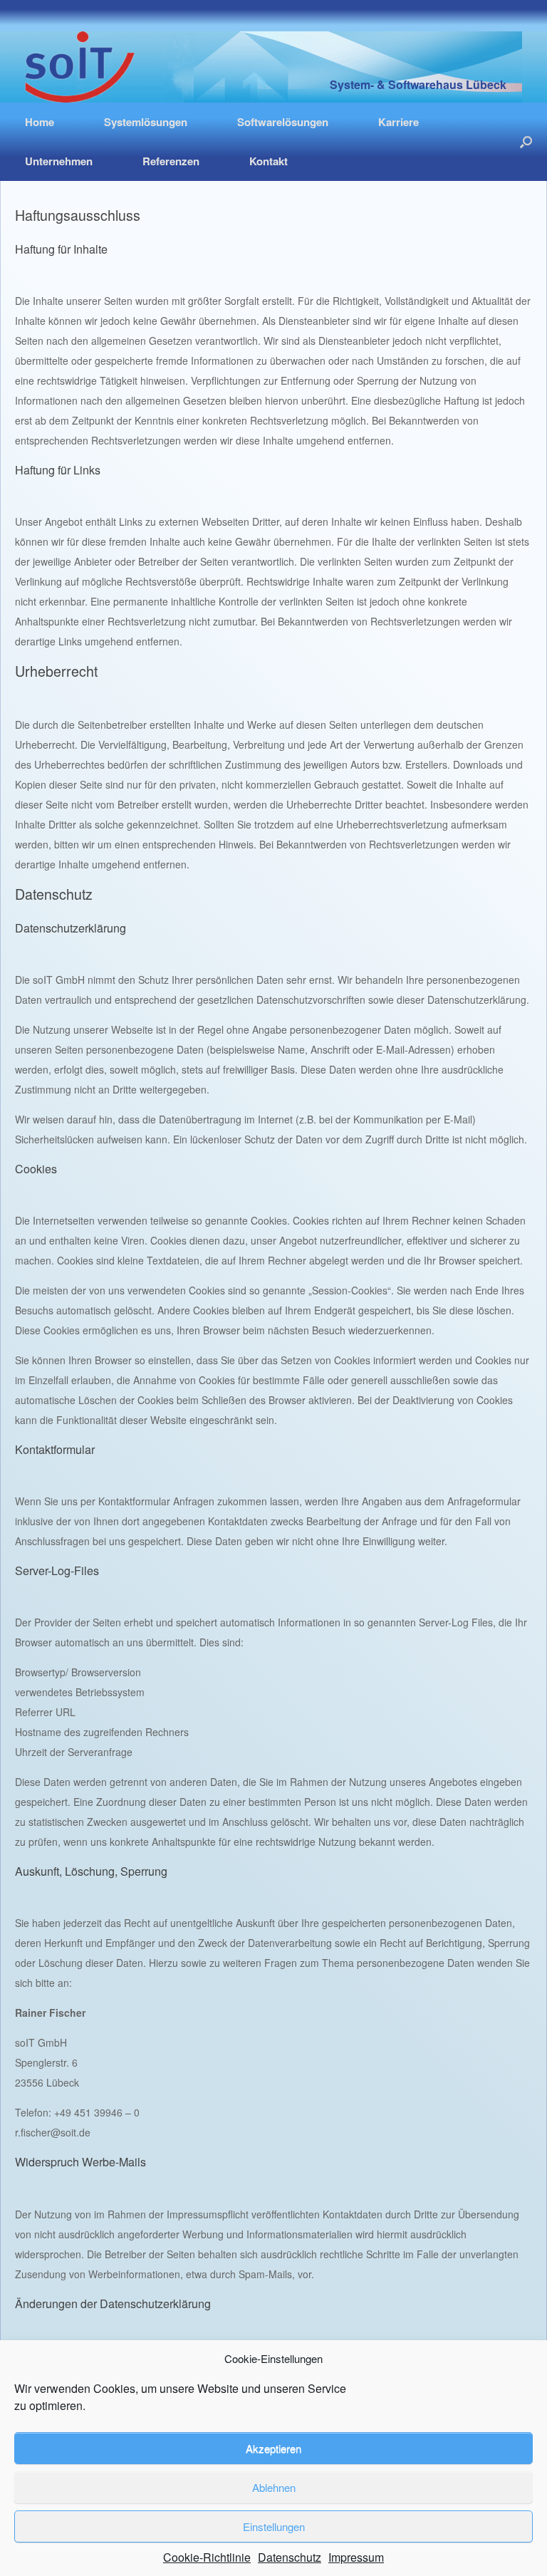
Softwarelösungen (283, 122)
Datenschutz (290, 2557)
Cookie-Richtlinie (207, 2557)
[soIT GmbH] (80, 67)
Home (40, 122)
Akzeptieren (273, 2448)
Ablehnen (274, 2487)
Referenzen (171, 161)
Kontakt (269, 161)
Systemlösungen (146, 122)
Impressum (356, 2557)
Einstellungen (274, 2526)
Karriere (398, 122)
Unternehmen (59, 161)
